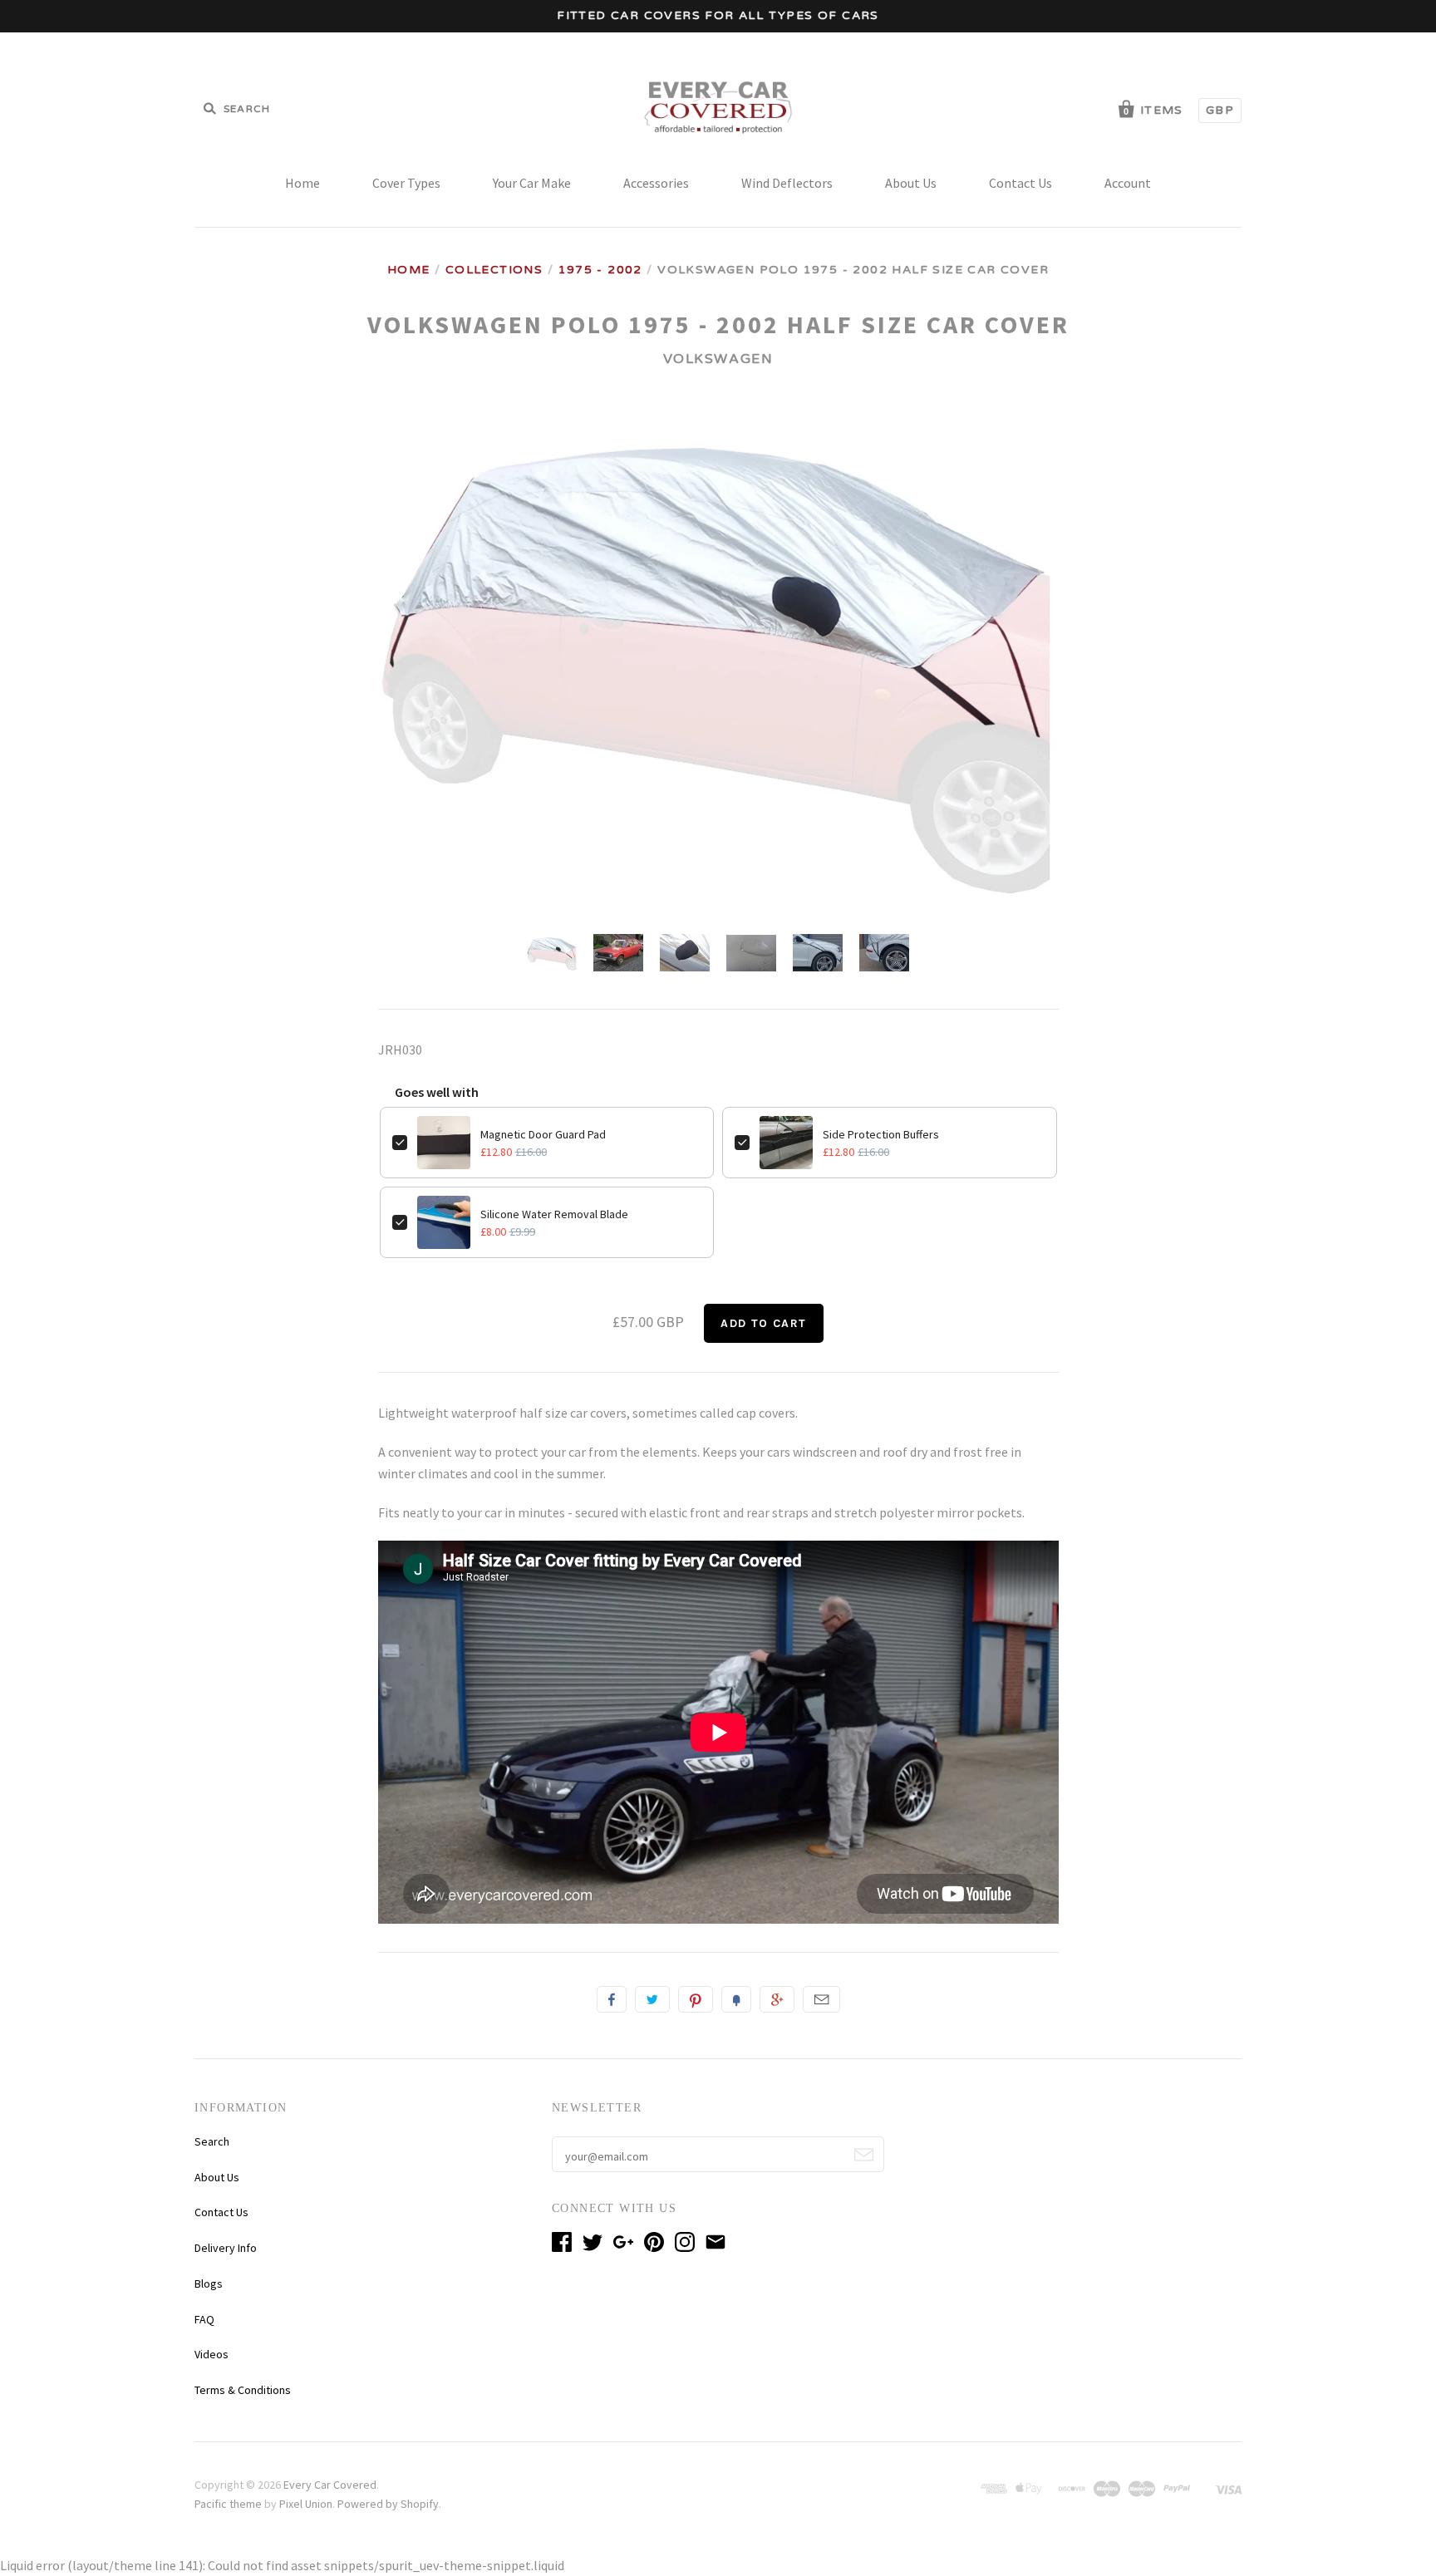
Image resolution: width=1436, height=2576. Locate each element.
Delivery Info (226, 2248)
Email (821, 1999)
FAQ (204, 2319)
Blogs (209, 2283)
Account (1128, 183)
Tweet (652, 1999)
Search (212, 2141)
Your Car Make (532, 183)
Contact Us (1020, 183)
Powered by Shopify (388, 2504)
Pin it (696, 1999)
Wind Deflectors (787, 183)
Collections (494, 270)
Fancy (736, 1999)
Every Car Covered (330, 2485)
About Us (911, 183)
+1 (777, 1999)
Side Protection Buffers (881, 1134)
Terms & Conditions (243, 2390)
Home (302, 183)
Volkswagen (718, 359)
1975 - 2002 (600, 270)
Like (612, 1999)
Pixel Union (306, 2504)
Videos (211, 2354)
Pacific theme (228, 2504)
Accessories (656, 183)
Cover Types (406, 183)
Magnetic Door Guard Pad (543, 1134)
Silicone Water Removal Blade (554, 1214)
